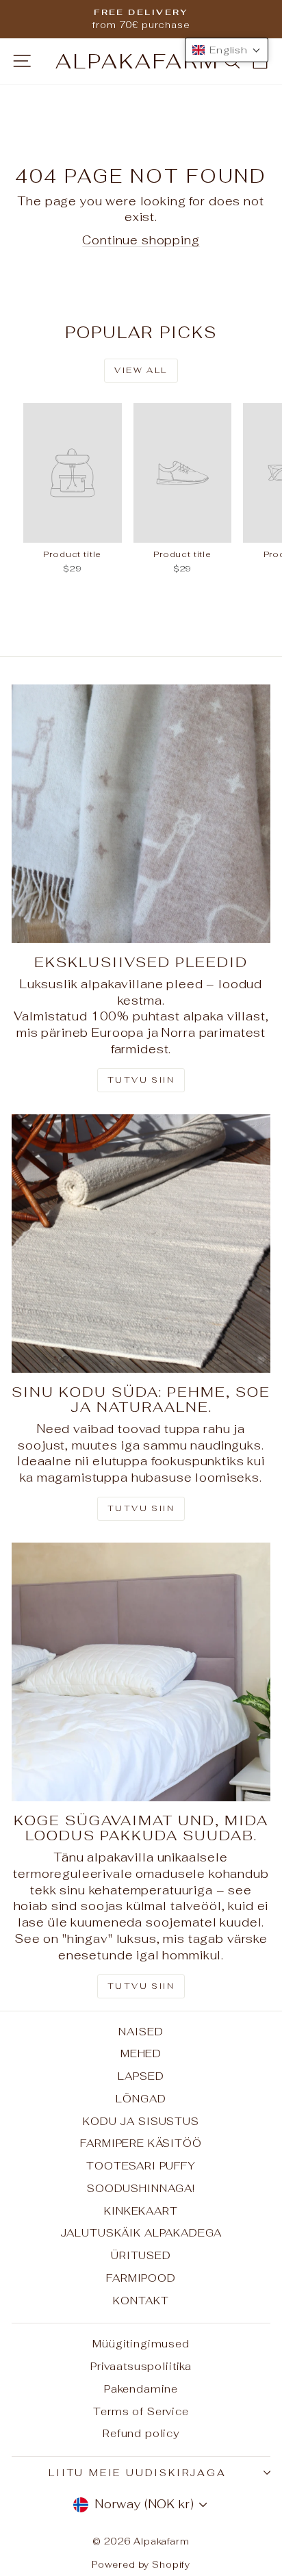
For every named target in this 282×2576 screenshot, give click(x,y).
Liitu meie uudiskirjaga (137, 2473)
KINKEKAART (141, 2211)
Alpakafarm (138, 61)
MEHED (141, 2053)
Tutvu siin (141, 1080)
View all (141, 370)
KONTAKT (141, 2301)
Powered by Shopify (141, 2565)
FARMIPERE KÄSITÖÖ (141, 2143)
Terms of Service (141, 2411)
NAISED (141, 2032)
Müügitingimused (141, 2344)
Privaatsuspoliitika (141, 2366)
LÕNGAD (141, 2099)
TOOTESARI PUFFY (141, 2166)
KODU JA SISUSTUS (141, 2121)
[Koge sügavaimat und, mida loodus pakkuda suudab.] (141, 1672)
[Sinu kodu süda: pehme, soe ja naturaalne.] (141, 1244)
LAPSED (141, 2076)
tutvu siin (141, 1986)
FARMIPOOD (141, 2278)
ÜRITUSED (141, 2255)
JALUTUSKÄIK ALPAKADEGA (141, 2233)
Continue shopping (141, 240)
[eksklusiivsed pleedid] (141, 814)
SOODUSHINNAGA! (141, 2188)
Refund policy (141, 2433)
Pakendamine (141, 2389)
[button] (227, 50)
